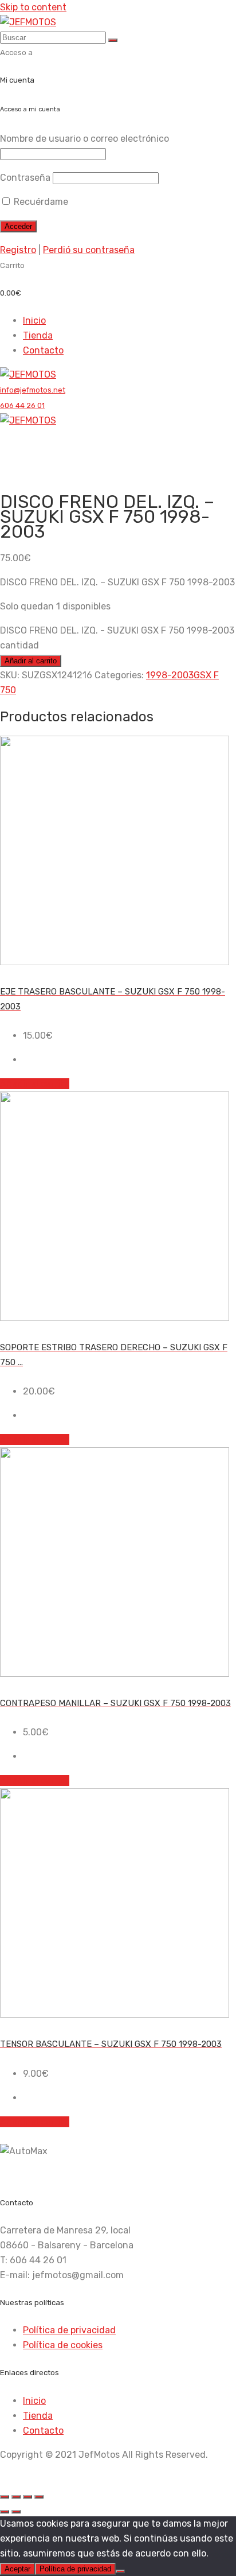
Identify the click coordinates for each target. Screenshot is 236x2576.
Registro (18, 250)
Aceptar (17, 2569)
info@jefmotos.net (33, 390)
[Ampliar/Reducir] (5, 2497)
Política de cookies (63, 2345)
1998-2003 (170, 675)
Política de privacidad (69, 2330)
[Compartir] (27, 2497)
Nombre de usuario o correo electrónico (84, 139)
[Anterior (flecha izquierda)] (5, 2512)
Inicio (34, 320)
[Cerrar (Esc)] (39, 2497)
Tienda (38, 335)
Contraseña (25, 178)
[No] (120, 2571)
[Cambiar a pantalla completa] (16, 2497)
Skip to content (33, 7)
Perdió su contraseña (89, 250)
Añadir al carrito (31, 661)
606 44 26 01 (22, 405)
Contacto (43, 350)
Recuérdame (40, 202)
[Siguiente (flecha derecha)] (16, 2512)
